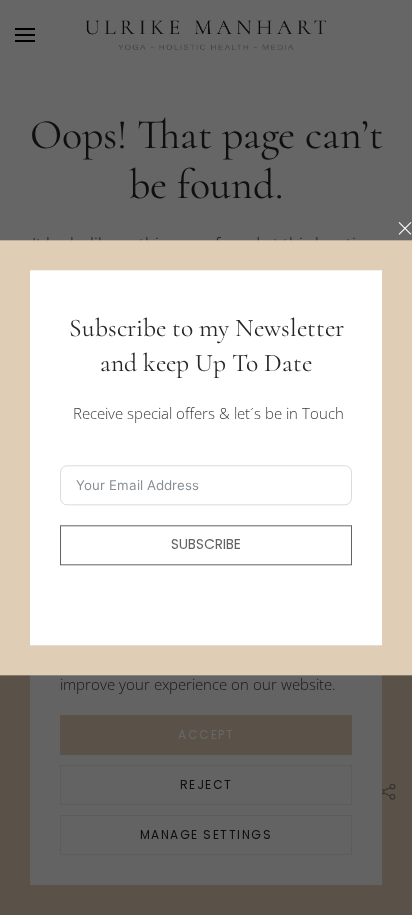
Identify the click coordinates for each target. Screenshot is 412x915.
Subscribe (206, 545)
